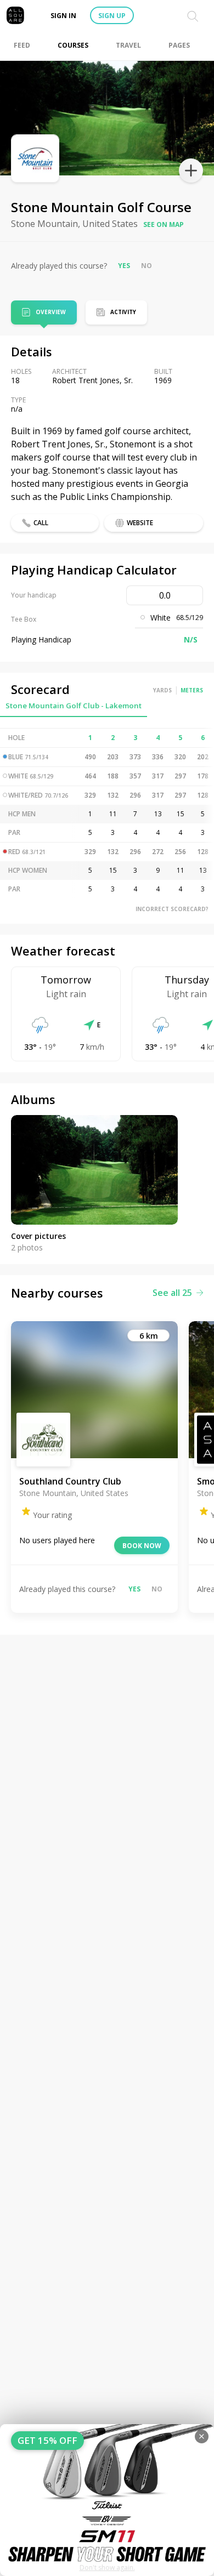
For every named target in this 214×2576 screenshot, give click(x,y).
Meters (192, 690)
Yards (162, 690)
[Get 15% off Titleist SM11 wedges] (107, 2500)
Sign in (63, 16)
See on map (164, 224)
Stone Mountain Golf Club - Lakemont (74, 706)
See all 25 (172, 1293)
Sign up (112, 16)
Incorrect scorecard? (172, 909)
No (147, 266)
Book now (142, 1546)
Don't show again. (107, 2568)
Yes (124, 266)
